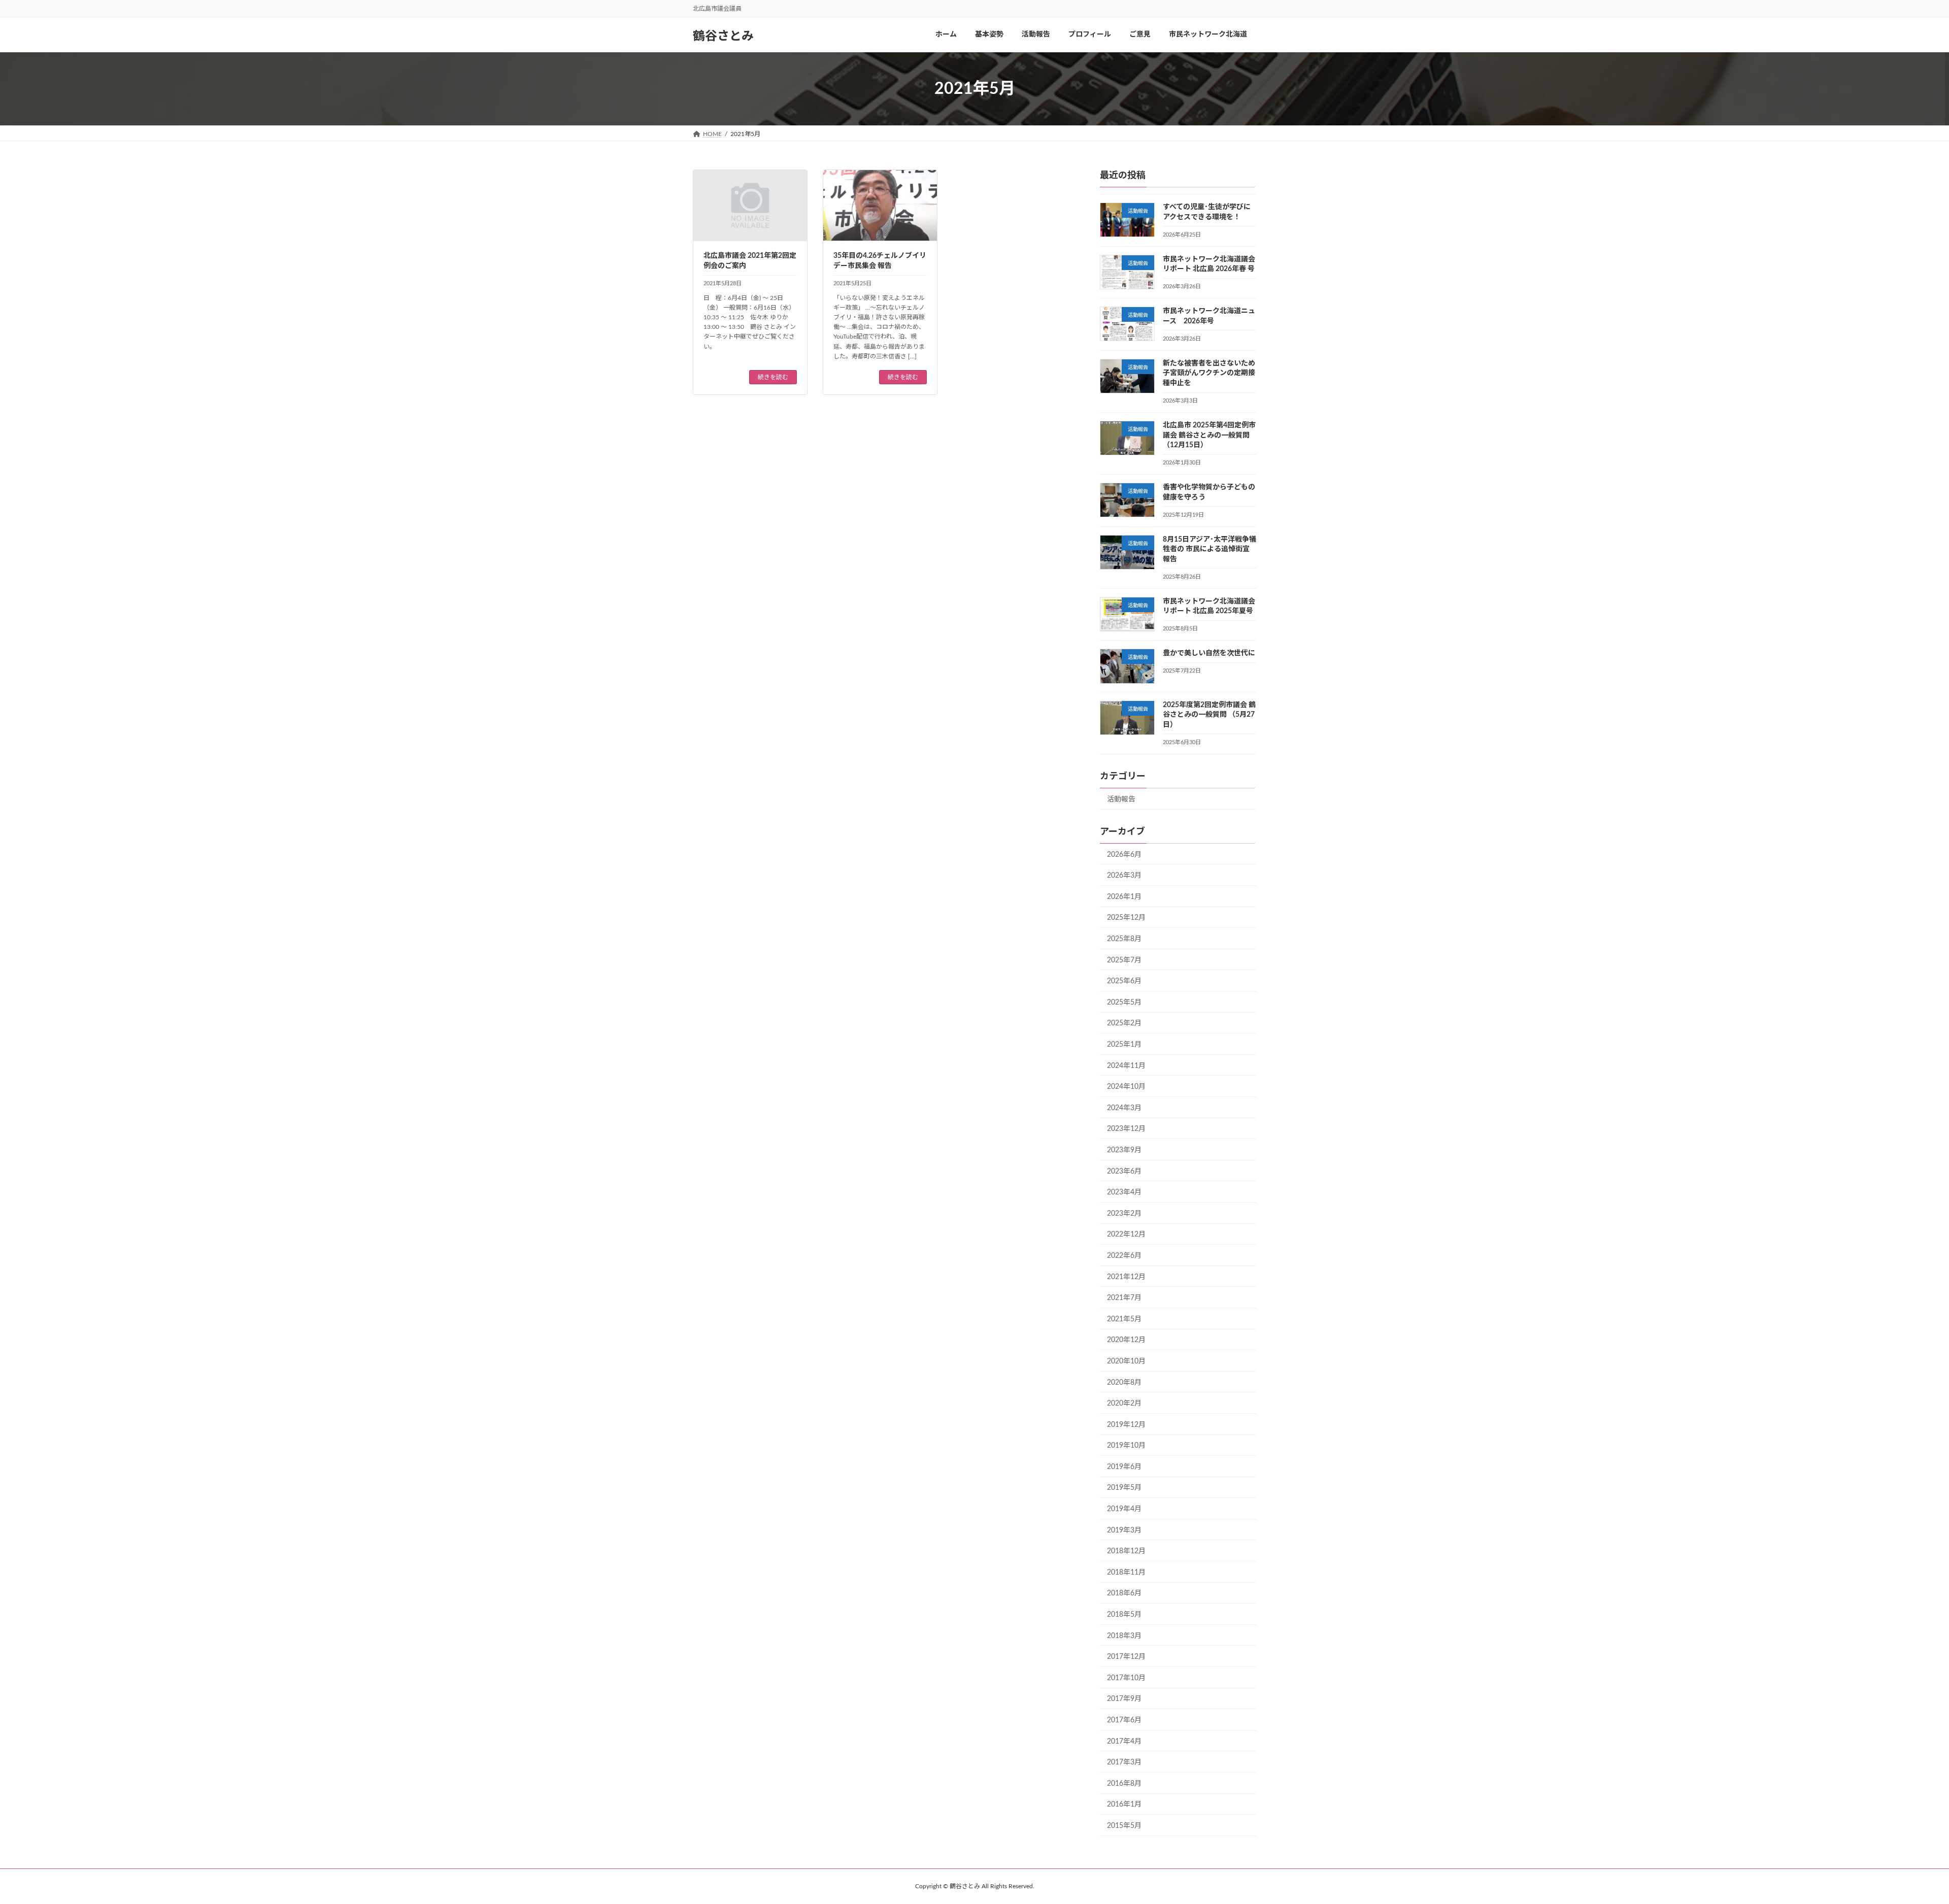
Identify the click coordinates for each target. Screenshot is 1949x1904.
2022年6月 (1124, 1256)
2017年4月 (1124, 1742)
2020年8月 (1124, 1383)
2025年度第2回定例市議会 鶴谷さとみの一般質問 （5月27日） (1209, 715)
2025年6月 (1124, 982)
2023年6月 (1124, 1172)
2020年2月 (1124, 1404)
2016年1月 (1124, 1805)
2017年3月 (1124, 1763)
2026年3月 (1124, 876)
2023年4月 (1124, 1193)
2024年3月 (1124, 1108)
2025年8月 (1124, 939)
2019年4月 (1124, 1509)
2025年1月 (1124, 1045)
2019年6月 (1124, 1467)
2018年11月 (1126, 1573)
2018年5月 (1124, 1615)
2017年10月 (1126, 1678)
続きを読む (773, 377)
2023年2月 (1124, 1214)
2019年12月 (1126, 1425)
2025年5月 (1124, 1003)
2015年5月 (1124, 1826)
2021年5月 (1124, 1319)
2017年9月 (1124, 1699)
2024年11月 (1126, 1066)
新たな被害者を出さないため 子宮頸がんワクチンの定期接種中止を (1209, 373)
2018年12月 (1126, 1552)
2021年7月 (1124, 1298)
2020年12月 (1126, 1341)
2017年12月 (1126, 1657)
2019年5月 (1124, 1488)
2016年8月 (1124, 1784)
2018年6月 (1124, 1594)
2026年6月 (1124, 855)
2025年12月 (1126, 918)
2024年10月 (1126, 1087)
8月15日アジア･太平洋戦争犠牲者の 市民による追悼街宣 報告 (1209, 549)
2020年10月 (1126, 1361)
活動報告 (1121, 799)
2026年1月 (1124, 897)
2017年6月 (1124, 1720)
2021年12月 (1126, 1277)
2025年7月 (1124, 960)
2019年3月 (1124, 1530)
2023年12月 (1126, 1129)
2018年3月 (1124, 1636)
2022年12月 (1126, 1235)
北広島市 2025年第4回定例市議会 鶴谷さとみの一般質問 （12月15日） (1209, 435)
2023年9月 (1124, 1150)
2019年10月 (1126, 1446)
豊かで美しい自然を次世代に (1209, 654)
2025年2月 (1124, 1024)
